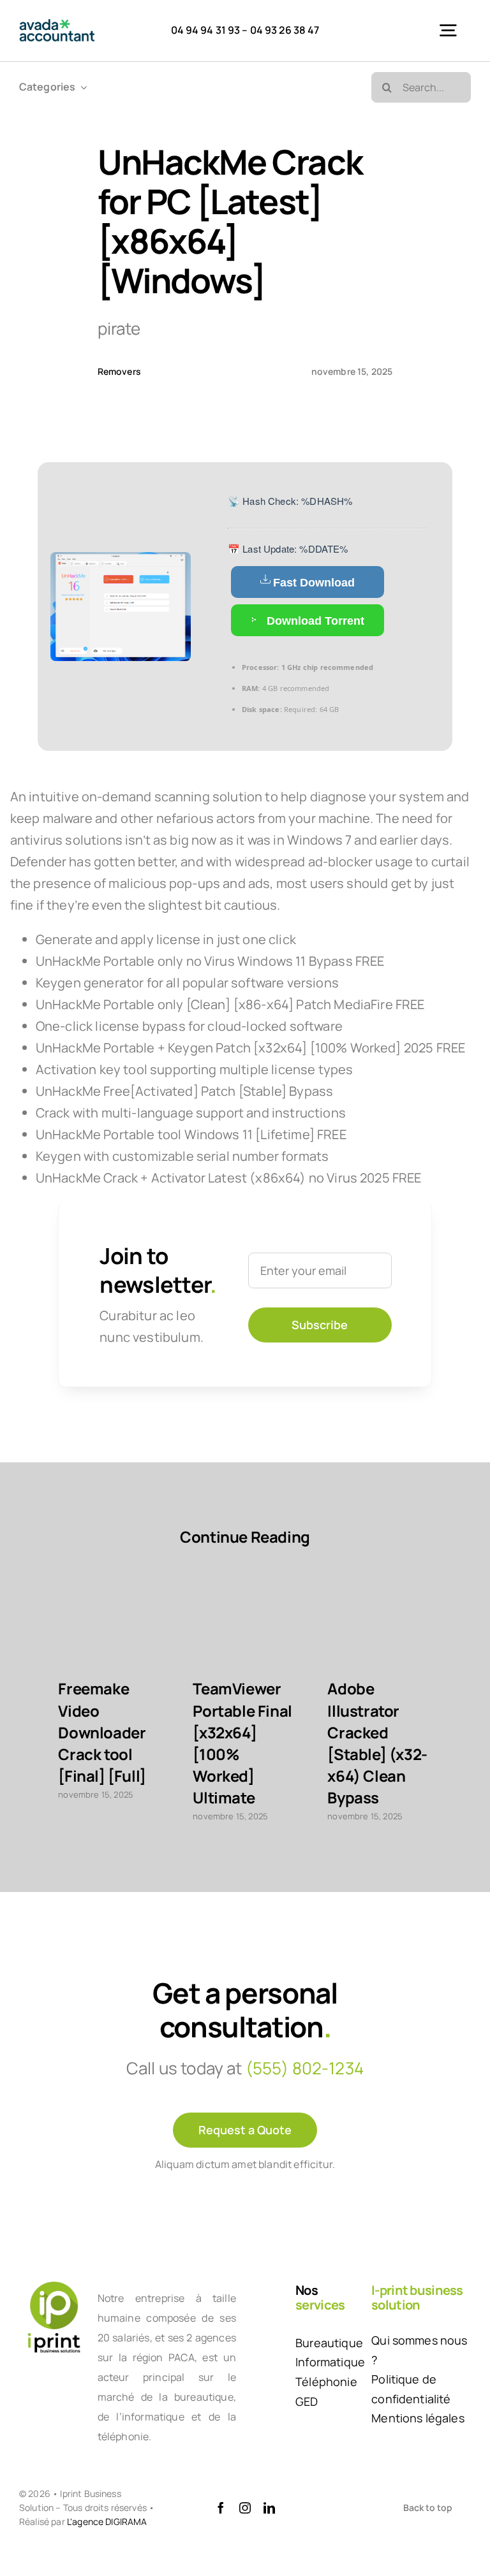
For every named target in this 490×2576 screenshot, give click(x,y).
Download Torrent (314, 621)
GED (307, 2401)
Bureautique (329, 2343)
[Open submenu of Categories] (81, 87)
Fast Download (314, 583)
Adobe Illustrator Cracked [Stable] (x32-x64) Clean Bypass (377, 1743)
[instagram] (245, 2508)
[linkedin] (269, 2508)
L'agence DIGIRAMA (107, 2521)
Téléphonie (326, 2382)
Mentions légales (418, 2418)
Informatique (330, 2362)
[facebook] (221, 2508)
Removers (119, 371)
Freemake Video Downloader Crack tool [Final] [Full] (102, 1732)
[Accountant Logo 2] (57, 25)
